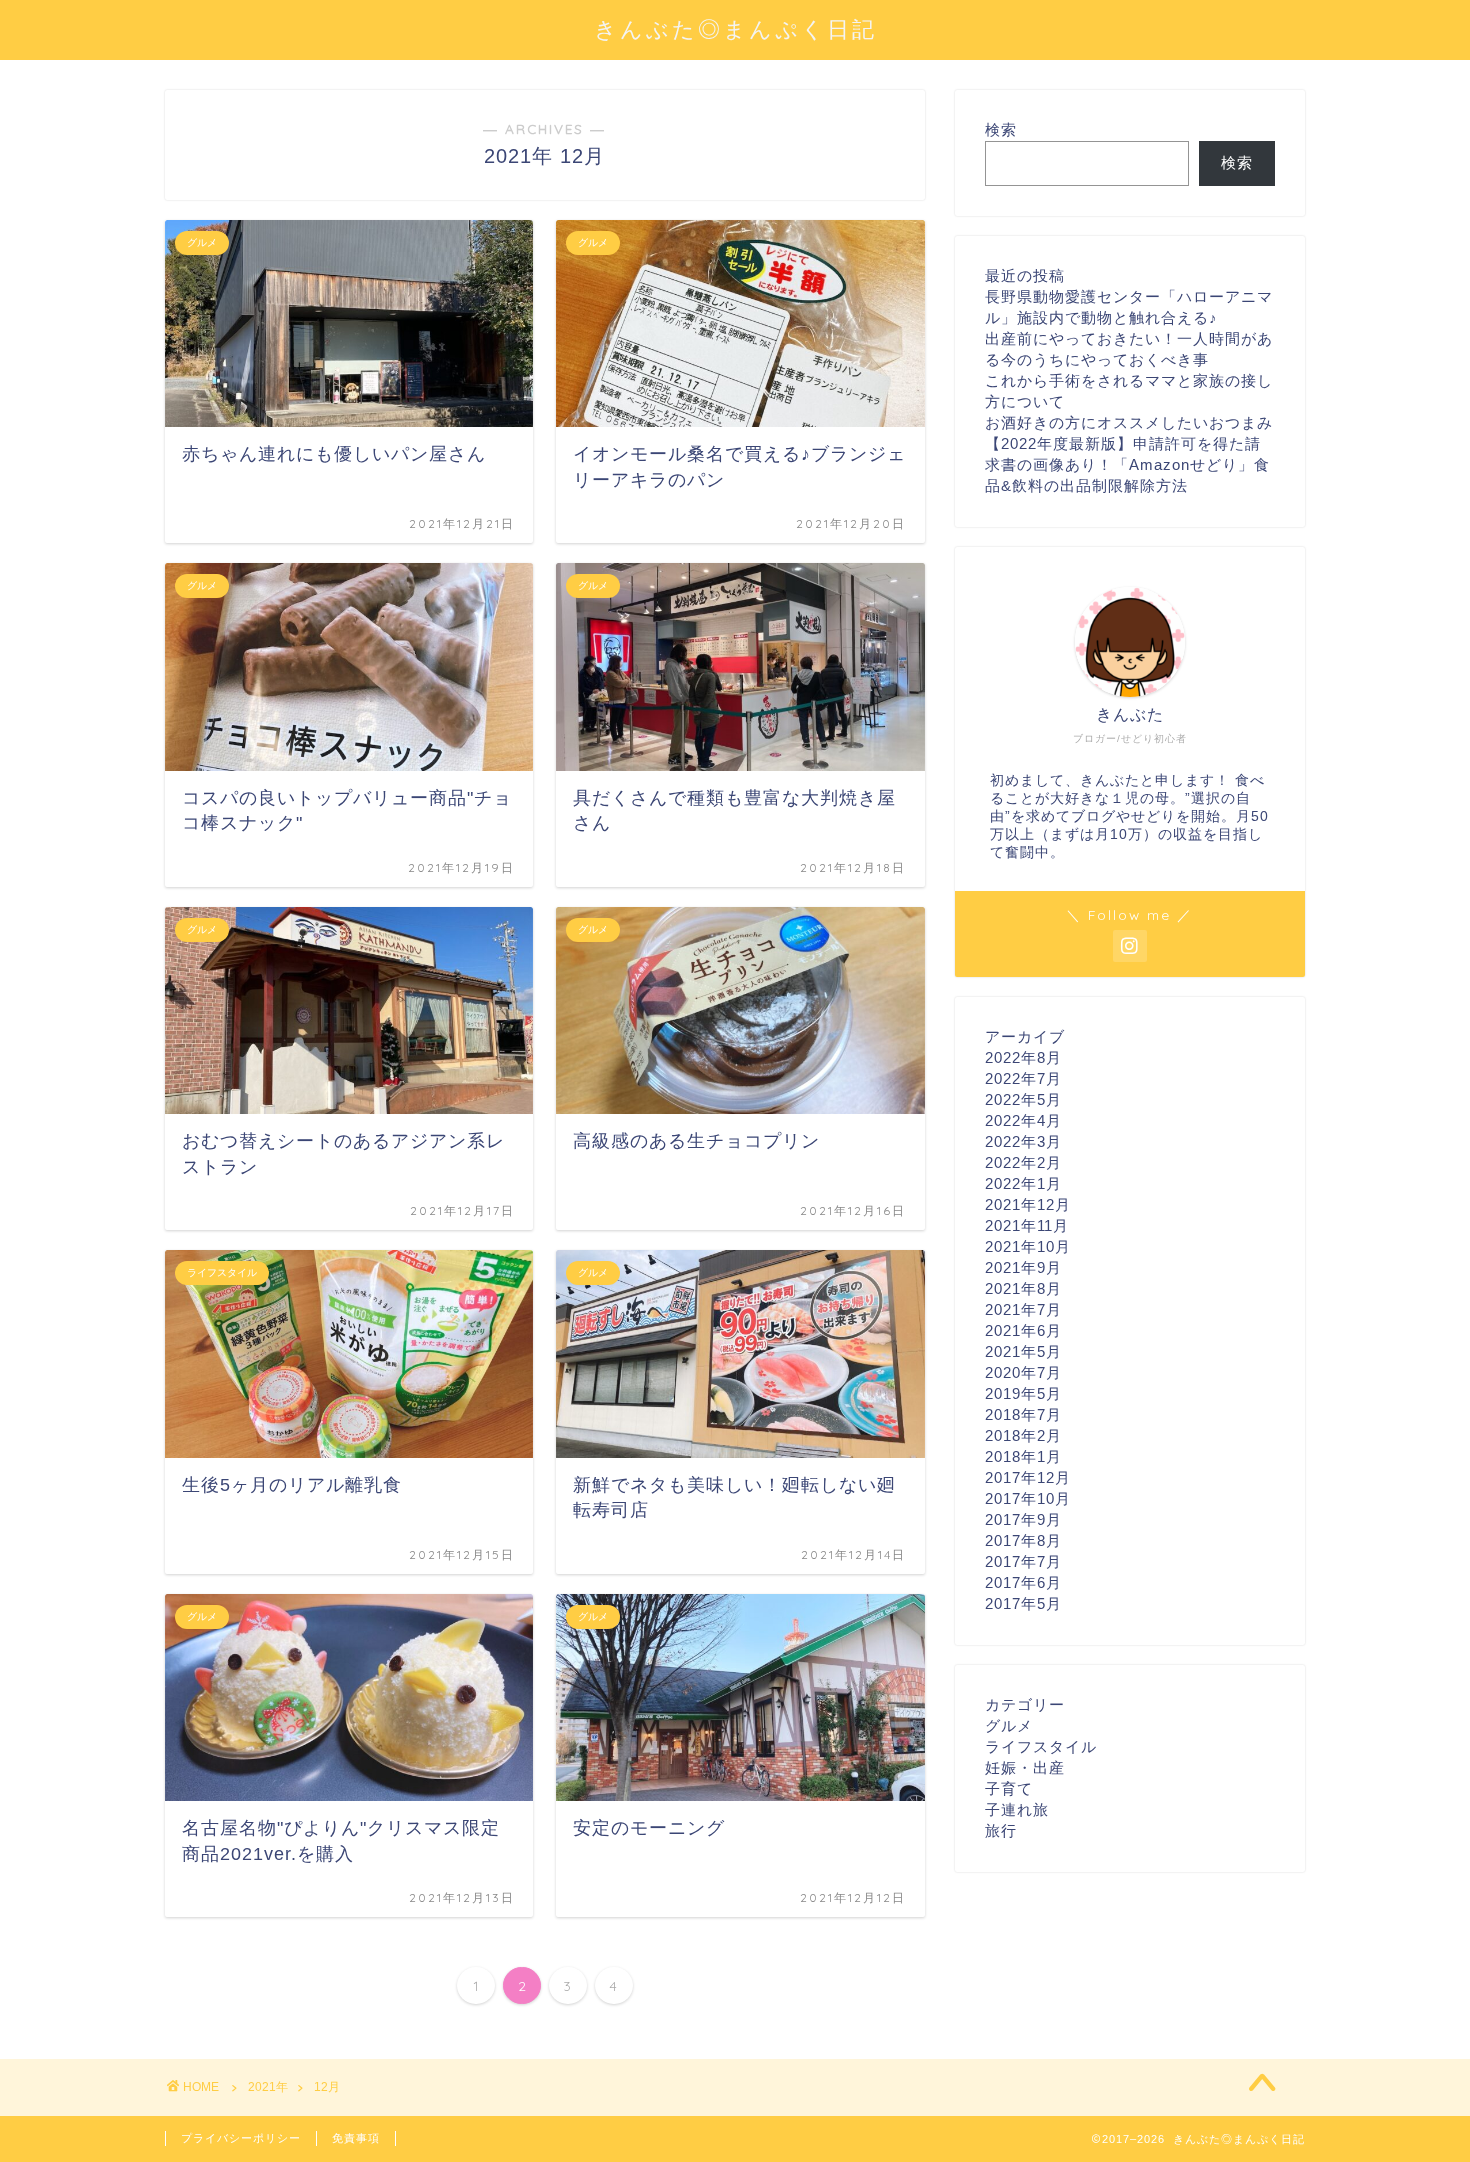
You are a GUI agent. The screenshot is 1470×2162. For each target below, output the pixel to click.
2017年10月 (1028, 1498)
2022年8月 (1023, 1057)
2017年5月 (1023, 1603)
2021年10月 (1028, 1246)
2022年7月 (1023, 1078)
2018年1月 (1023, 1456)
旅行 (1001, 1830)
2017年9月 (1023, 1519)
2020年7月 (1023, 1372)
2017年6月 (1023, 1582)
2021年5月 (1023, 1351)
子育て (1009, 1788)
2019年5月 (1023, 1393)
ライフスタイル (1041, 1746)
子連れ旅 (1017, 1809)
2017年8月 (1023, 1540)
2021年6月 (1023, 1330)
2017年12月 (1028, 1477)
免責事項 (356, 2138)
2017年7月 (1023, 1561)
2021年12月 (1028, 1204)
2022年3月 (1023, 1141)
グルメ (1009, 1725)
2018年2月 (1023, 1435)
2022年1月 (1023, 1183)
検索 (1001, 129)
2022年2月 (1023, 1162)
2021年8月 (1023, 1288)
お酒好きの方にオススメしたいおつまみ (1129, 422)
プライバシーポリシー (241, 2138)
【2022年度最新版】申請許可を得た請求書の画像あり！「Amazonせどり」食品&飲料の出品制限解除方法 (1127, 464)
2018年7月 (1023, 1414)
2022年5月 (1023, 1099)
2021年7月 (1023, 1309)
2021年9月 (1023, 1267)
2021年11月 (1027, 1225)
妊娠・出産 (1025, 1767)
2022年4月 (1023, 1120)
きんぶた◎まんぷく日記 (735, 28)
